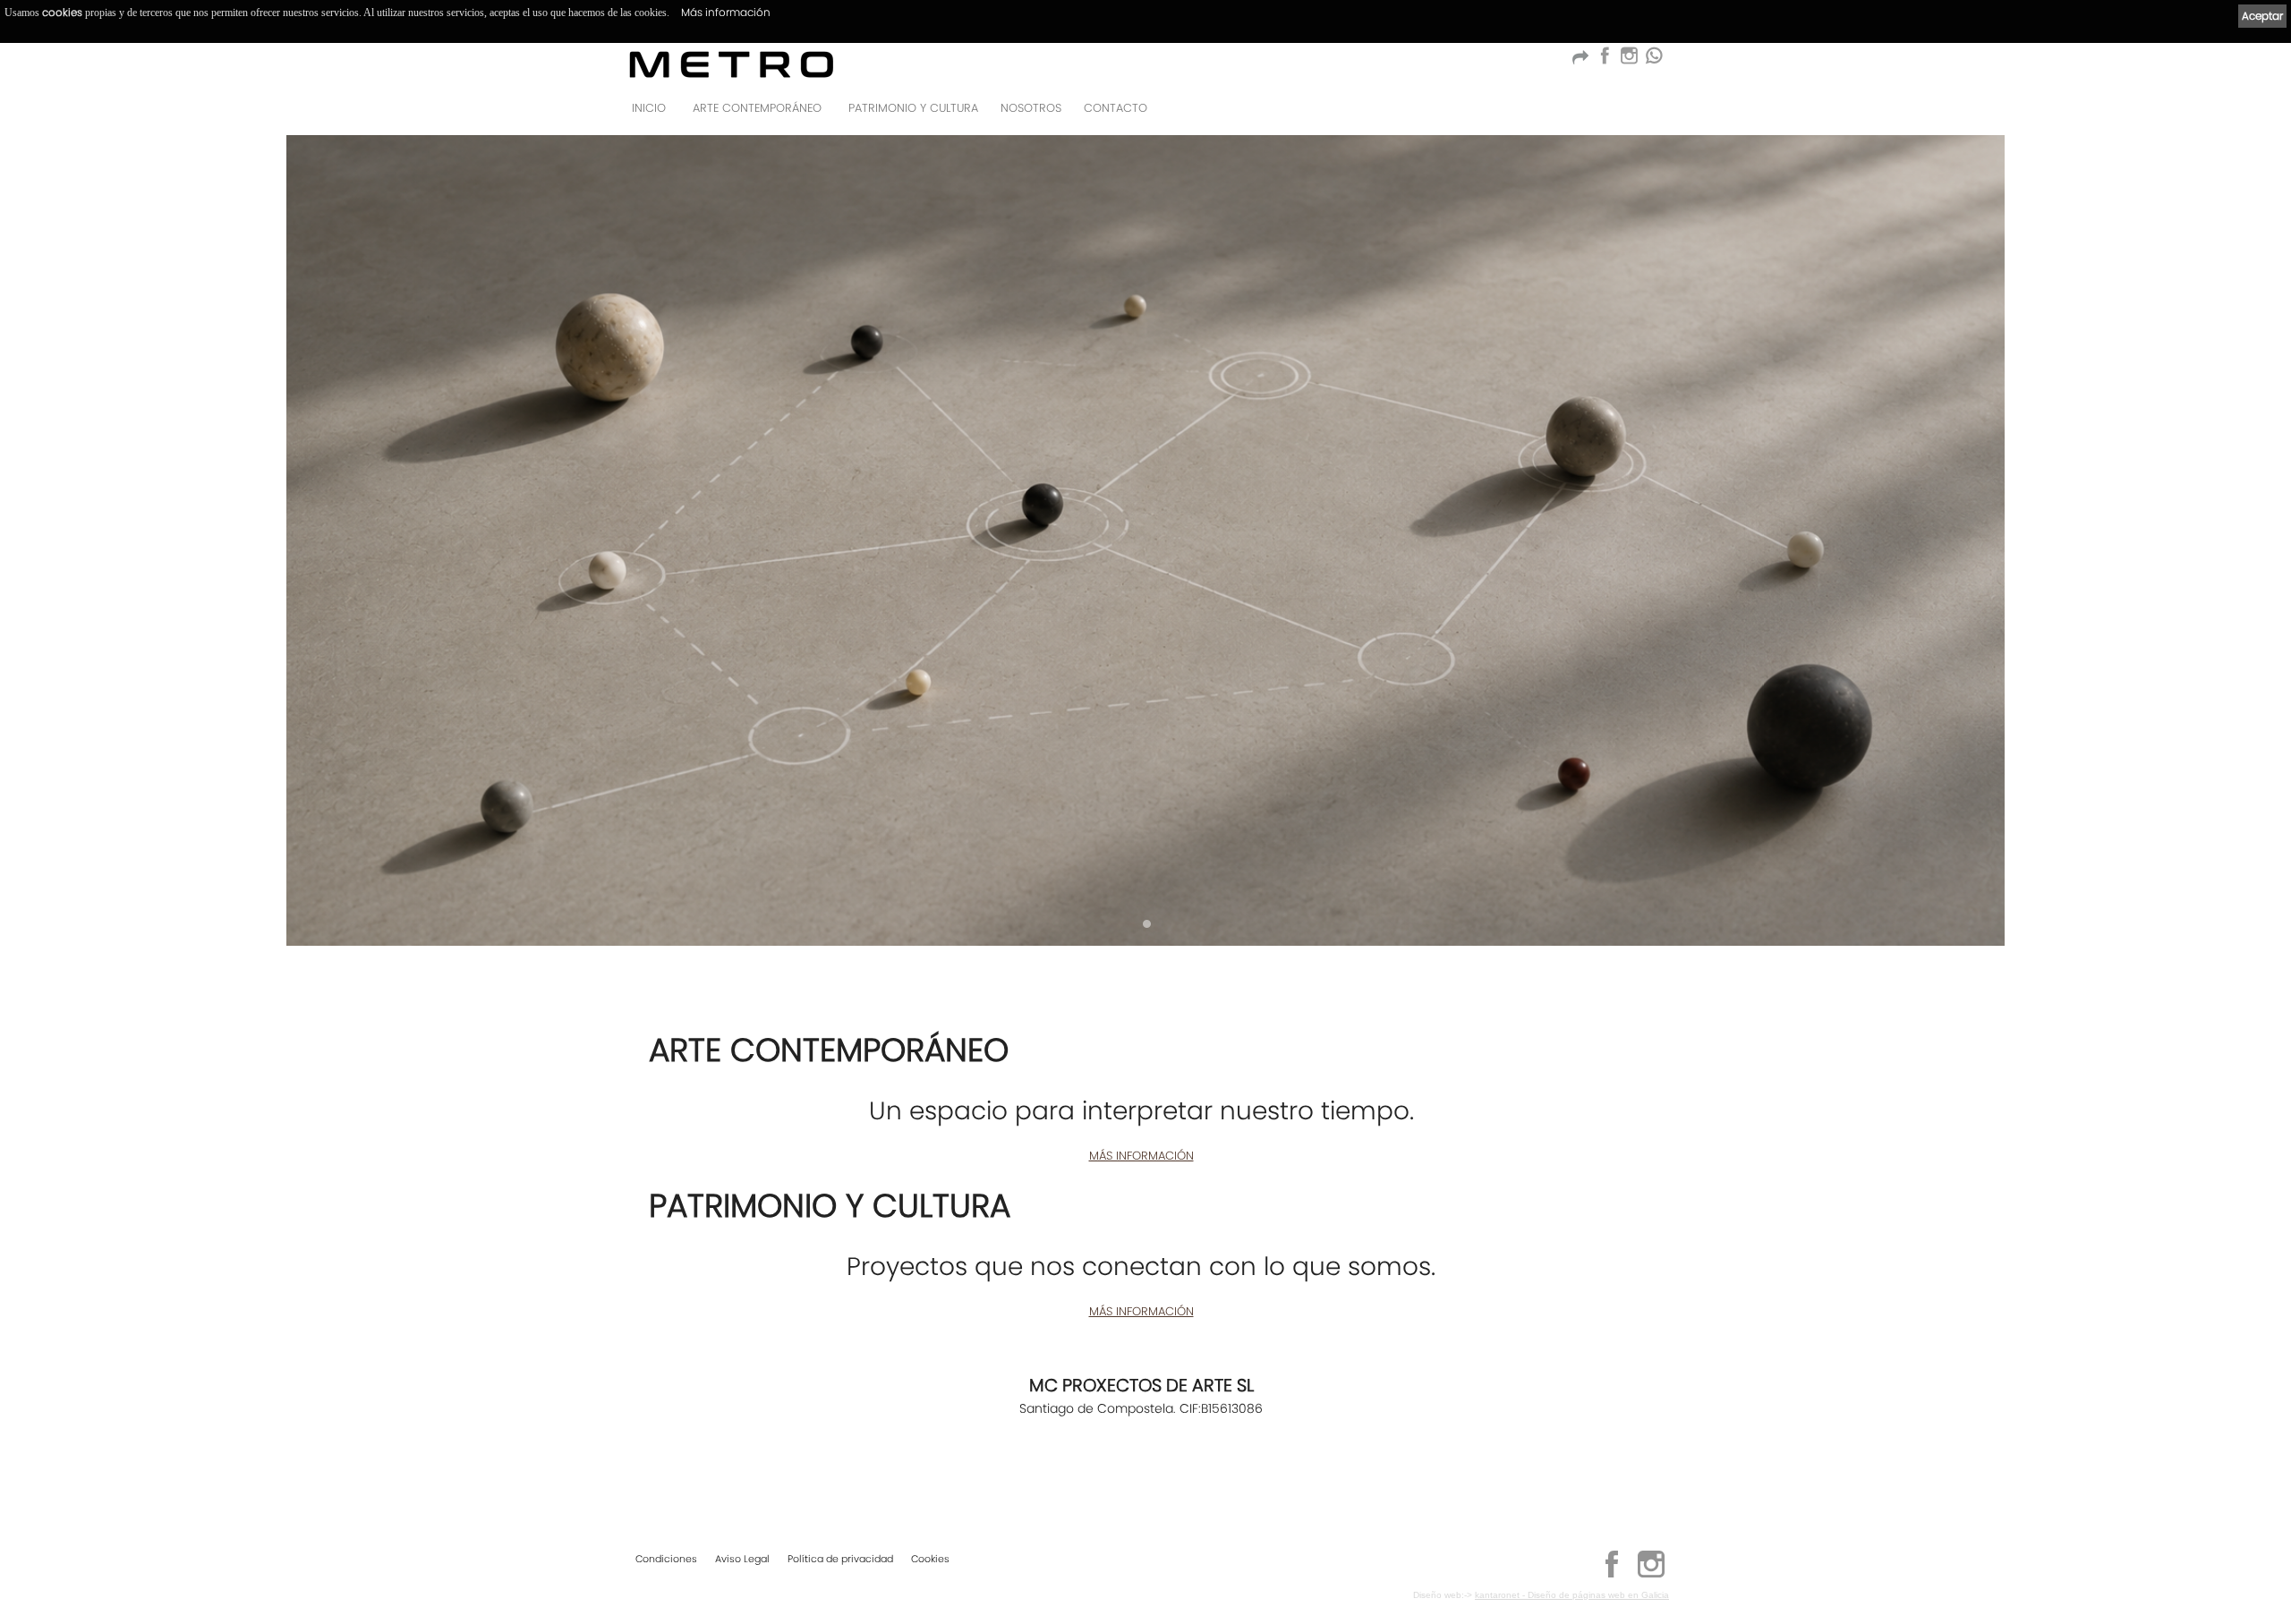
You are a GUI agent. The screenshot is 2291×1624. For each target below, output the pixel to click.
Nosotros (1031, 108)
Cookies (930, 1559)
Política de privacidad (840, 1559)
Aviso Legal (742, 1559)
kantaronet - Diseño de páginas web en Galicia (1572, 1595)
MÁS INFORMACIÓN (1141, 1156)
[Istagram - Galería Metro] (1629, 60)
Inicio (649, 108)
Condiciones (666, 1559)
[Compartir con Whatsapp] (1653, 60)
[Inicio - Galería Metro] (732, 64)
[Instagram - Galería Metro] (1651, 1575)
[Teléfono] (1650, 113)
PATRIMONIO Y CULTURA (913, 108)
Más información (726, 12)
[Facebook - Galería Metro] (1604, 60)
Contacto (1116, 108)
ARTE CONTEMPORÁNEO (757, 108)
